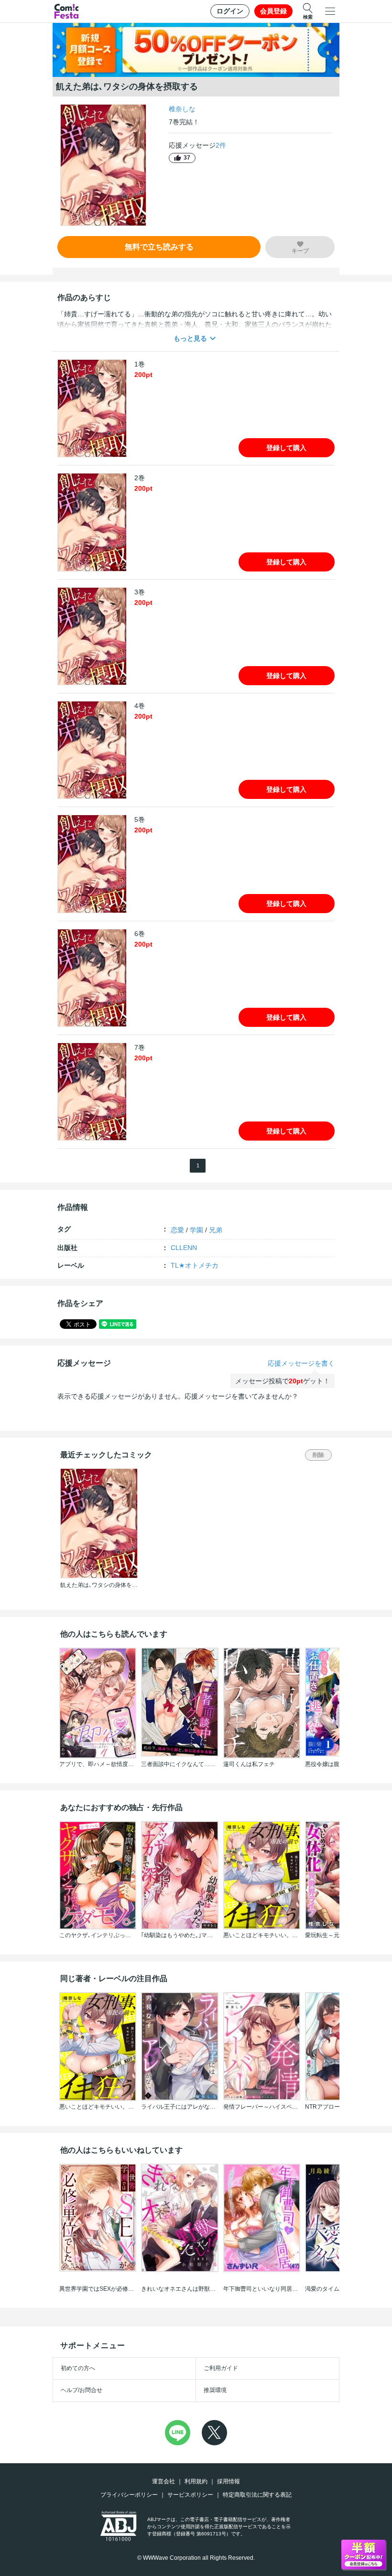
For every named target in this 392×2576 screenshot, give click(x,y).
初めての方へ (78, 2368)
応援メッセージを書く (301, 1363)
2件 (221, 145)
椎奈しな (182, 109)
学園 (196, 1230)
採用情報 (229, 2481)
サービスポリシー (190, 2495)
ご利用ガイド (221, 2368)
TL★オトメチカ (195, 1265)
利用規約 (196, 2481)
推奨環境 (215, 2390)
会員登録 (273, 11)
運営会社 (163, 2481)
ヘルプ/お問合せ (82, 2390)
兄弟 (216, 1230)
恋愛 (177, 1230)
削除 (318, 1455)
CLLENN (184, 1248)
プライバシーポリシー (129, 2495)
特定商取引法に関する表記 (257, 2495)
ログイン (230, 11)
